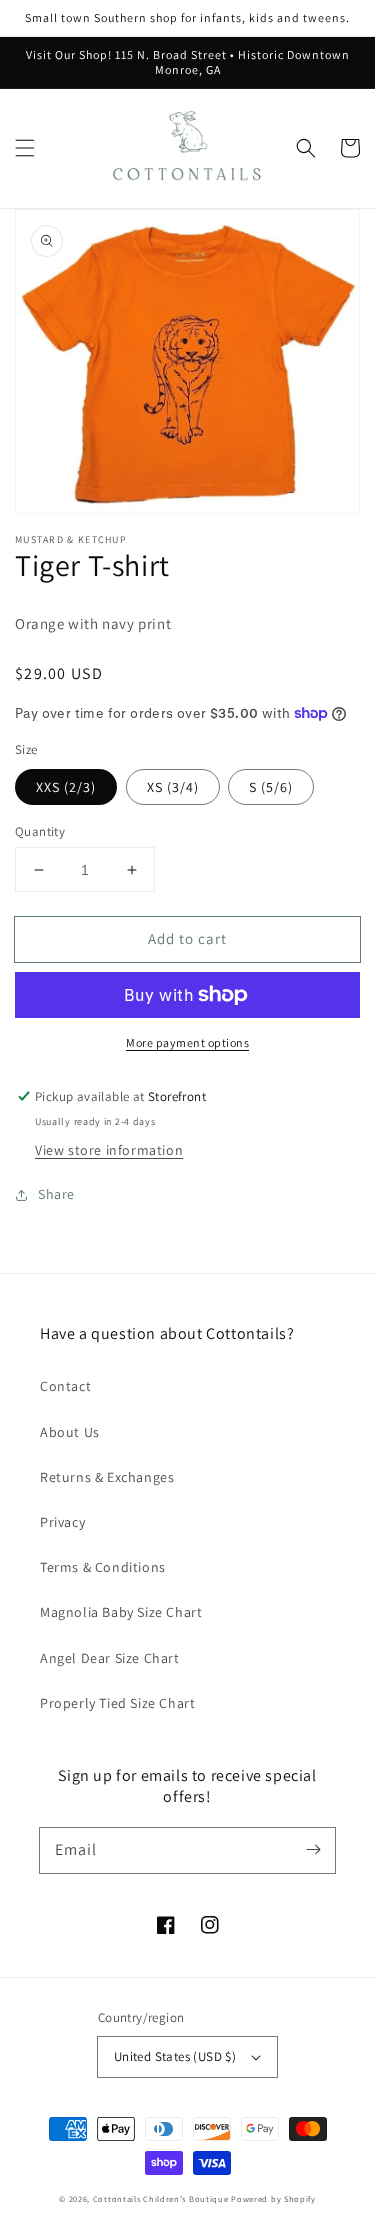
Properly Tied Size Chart (117, 1703)
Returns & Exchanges (107, 1477)
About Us (70, 1432)
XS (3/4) (173, 787)
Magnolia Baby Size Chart (121, 1612)
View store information (109, 1150)
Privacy (62, 1522)
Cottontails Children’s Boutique (161, 2198)
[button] (25, 148)
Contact (65, 1386)
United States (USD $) (175, 2056)
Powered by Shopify (273, 2198)
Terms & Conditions (103, 1567)
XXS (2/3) (66, 787)
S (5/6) (271, 787)
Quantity (40, 831)
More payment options (187, 1042)
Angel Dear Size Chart (110, 1658)
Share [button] (56, 1194)
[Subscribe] (313, 1850)
